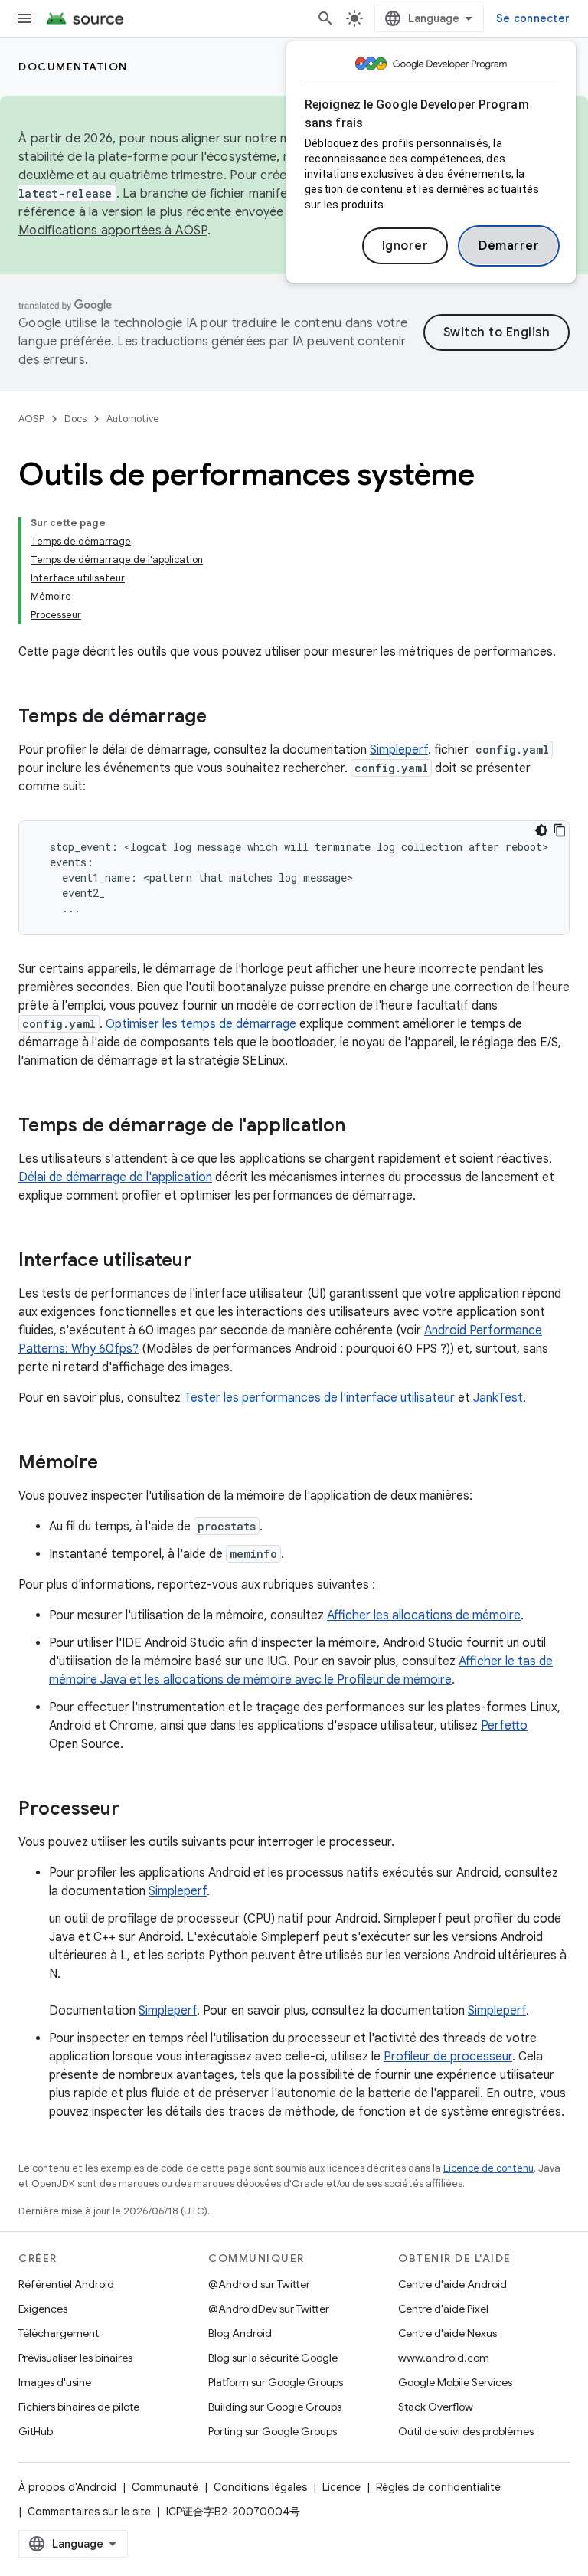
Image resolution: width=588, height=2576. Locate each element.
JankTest (498, 1398)
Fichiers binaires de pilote (79, 2407)
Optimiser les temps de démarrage (201, 1024)
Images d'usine (55, 2382)
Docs (75, 419)
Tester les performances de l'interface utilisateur (319, 1398)
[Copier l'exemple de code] (560, 830)
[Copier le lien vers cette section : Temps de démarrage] (222, 718)
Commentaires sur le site (89, 2512)
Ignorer (405, 246)
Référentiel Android (66, 2284)
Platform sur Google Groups (276, 2382)
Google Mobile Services (455, 2382)
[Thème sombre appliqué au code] (541, 830)
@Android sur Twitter (259, 2284)
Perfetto (504, 1726)
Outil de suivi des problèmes (466, 2431)
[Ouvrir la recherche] (325, 18)
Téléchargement (59, 2333)
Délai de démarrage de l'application (115, 1177)
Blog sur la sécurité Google (273, 2358)
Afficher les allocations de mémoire (424, 1615)
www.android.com (444, 2358)
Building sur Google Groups (275, 2407)
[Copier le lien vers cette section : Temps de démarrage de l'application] (361, 1127)
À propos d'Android (67, 2487)
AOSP (31, 419)
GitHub (36, 2431)
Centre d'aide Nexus (448, 2333)
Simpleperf (399, 750)
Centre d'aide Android (452, 2284)
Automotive (133, 419)
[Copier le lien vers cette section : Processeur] (135, 1810)
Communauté (165, 2487)
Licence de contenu (488, 2168)
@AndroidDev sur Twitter (269, 2309)
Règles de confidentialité (438, 2487)
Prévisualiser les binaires (75, 2358)
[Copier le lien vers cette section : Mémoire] (113, 1464)
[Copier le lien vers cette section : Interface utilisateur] (207, 1262)
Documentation (73, 67)
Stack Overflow (436, 2407)
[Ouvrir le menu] (24, 18)
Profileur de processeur (448, 2057)
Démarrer (509, 246)
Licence (341, 2487)
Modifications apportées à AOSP (113, 231)
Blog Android (240, 2333)
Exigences (43, 2309)
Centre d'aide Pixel (443, 2309)
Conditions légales (260, 2487)
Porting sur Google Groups (273, 2431)
